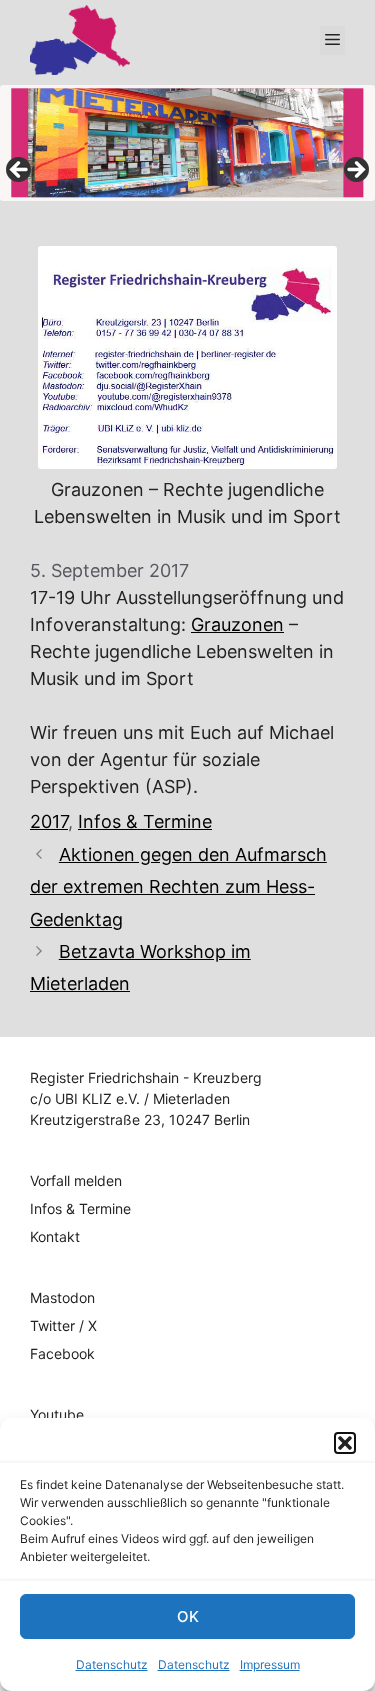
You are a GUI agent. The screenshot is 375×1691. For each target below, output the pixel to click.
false (20, 171)
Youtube (57, 1414)
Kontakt (55, 1236)
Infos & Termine (145, 821)
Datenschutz (112, 1664)
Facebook (62, 1353)
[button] (345, 1443)
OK (188, 1616)
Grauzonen (237, 624)
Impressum (270, 1664)
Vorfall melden (76, 1180)
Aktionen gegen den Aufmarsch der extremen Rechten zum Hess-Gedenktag (178, 887)
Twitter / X (63, 1325)
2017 (49, 821)
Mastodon (62, 1297)
